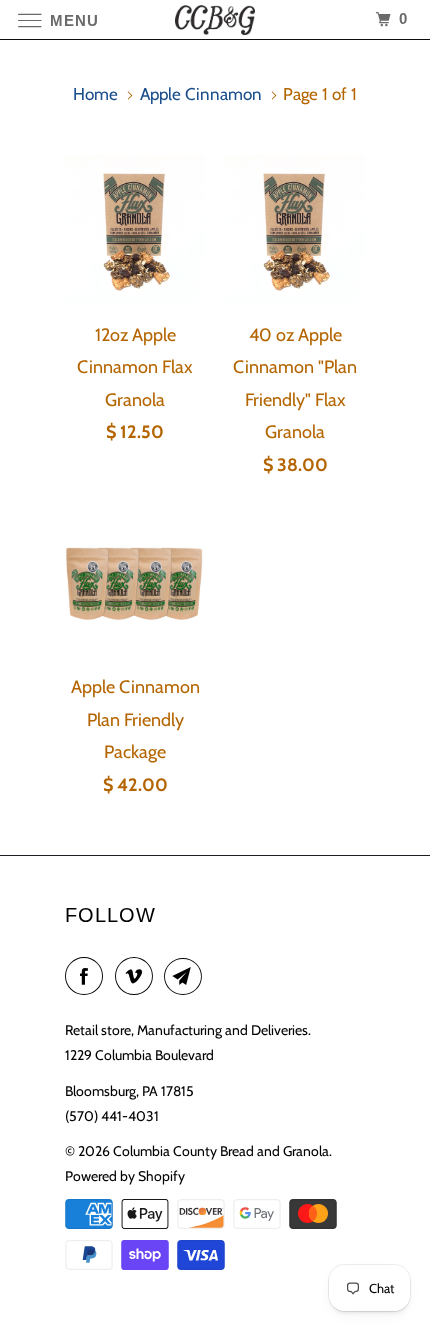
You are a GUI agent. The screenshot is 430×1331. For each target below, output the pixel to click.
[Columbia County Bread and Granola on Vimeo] (138, 976)
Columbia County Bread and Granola (221, 1151)
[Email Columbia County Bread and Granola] (187, 976)
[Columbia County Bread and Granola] (215, 19)
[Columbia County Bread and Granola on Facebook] (88, 976)
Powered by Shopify (125, 1176)
